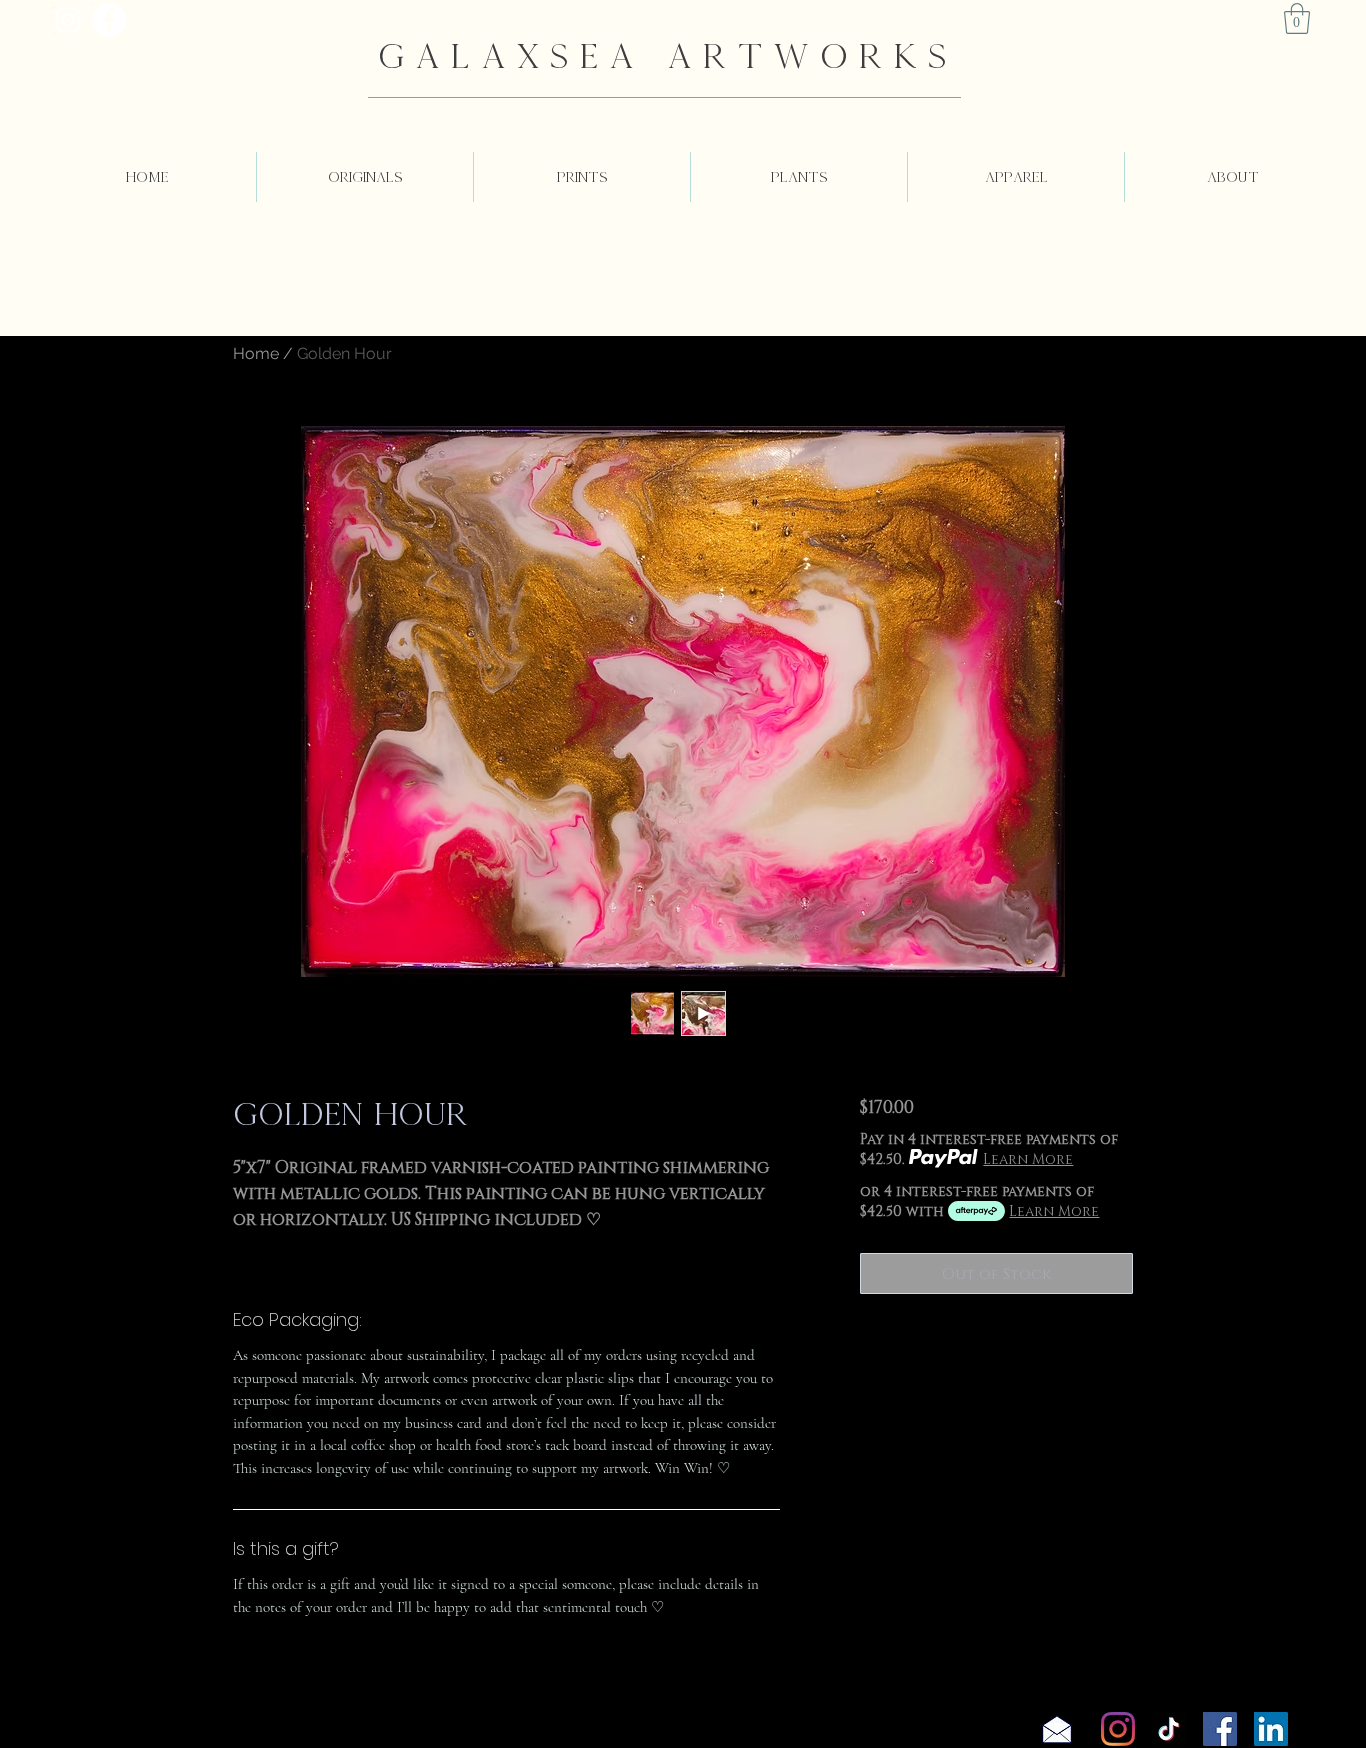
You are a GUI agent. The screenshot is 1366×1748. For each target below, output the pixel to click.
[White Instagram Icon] (68, 20)
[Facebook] (1220, 1729)
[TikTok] (1169, 1729)
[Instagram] (1118, 1729)
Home (256, 353)
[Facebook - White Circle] (109, 20)
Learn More (1028, 1158)
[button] (1297, 18)
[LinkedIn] (1271, 1729)
